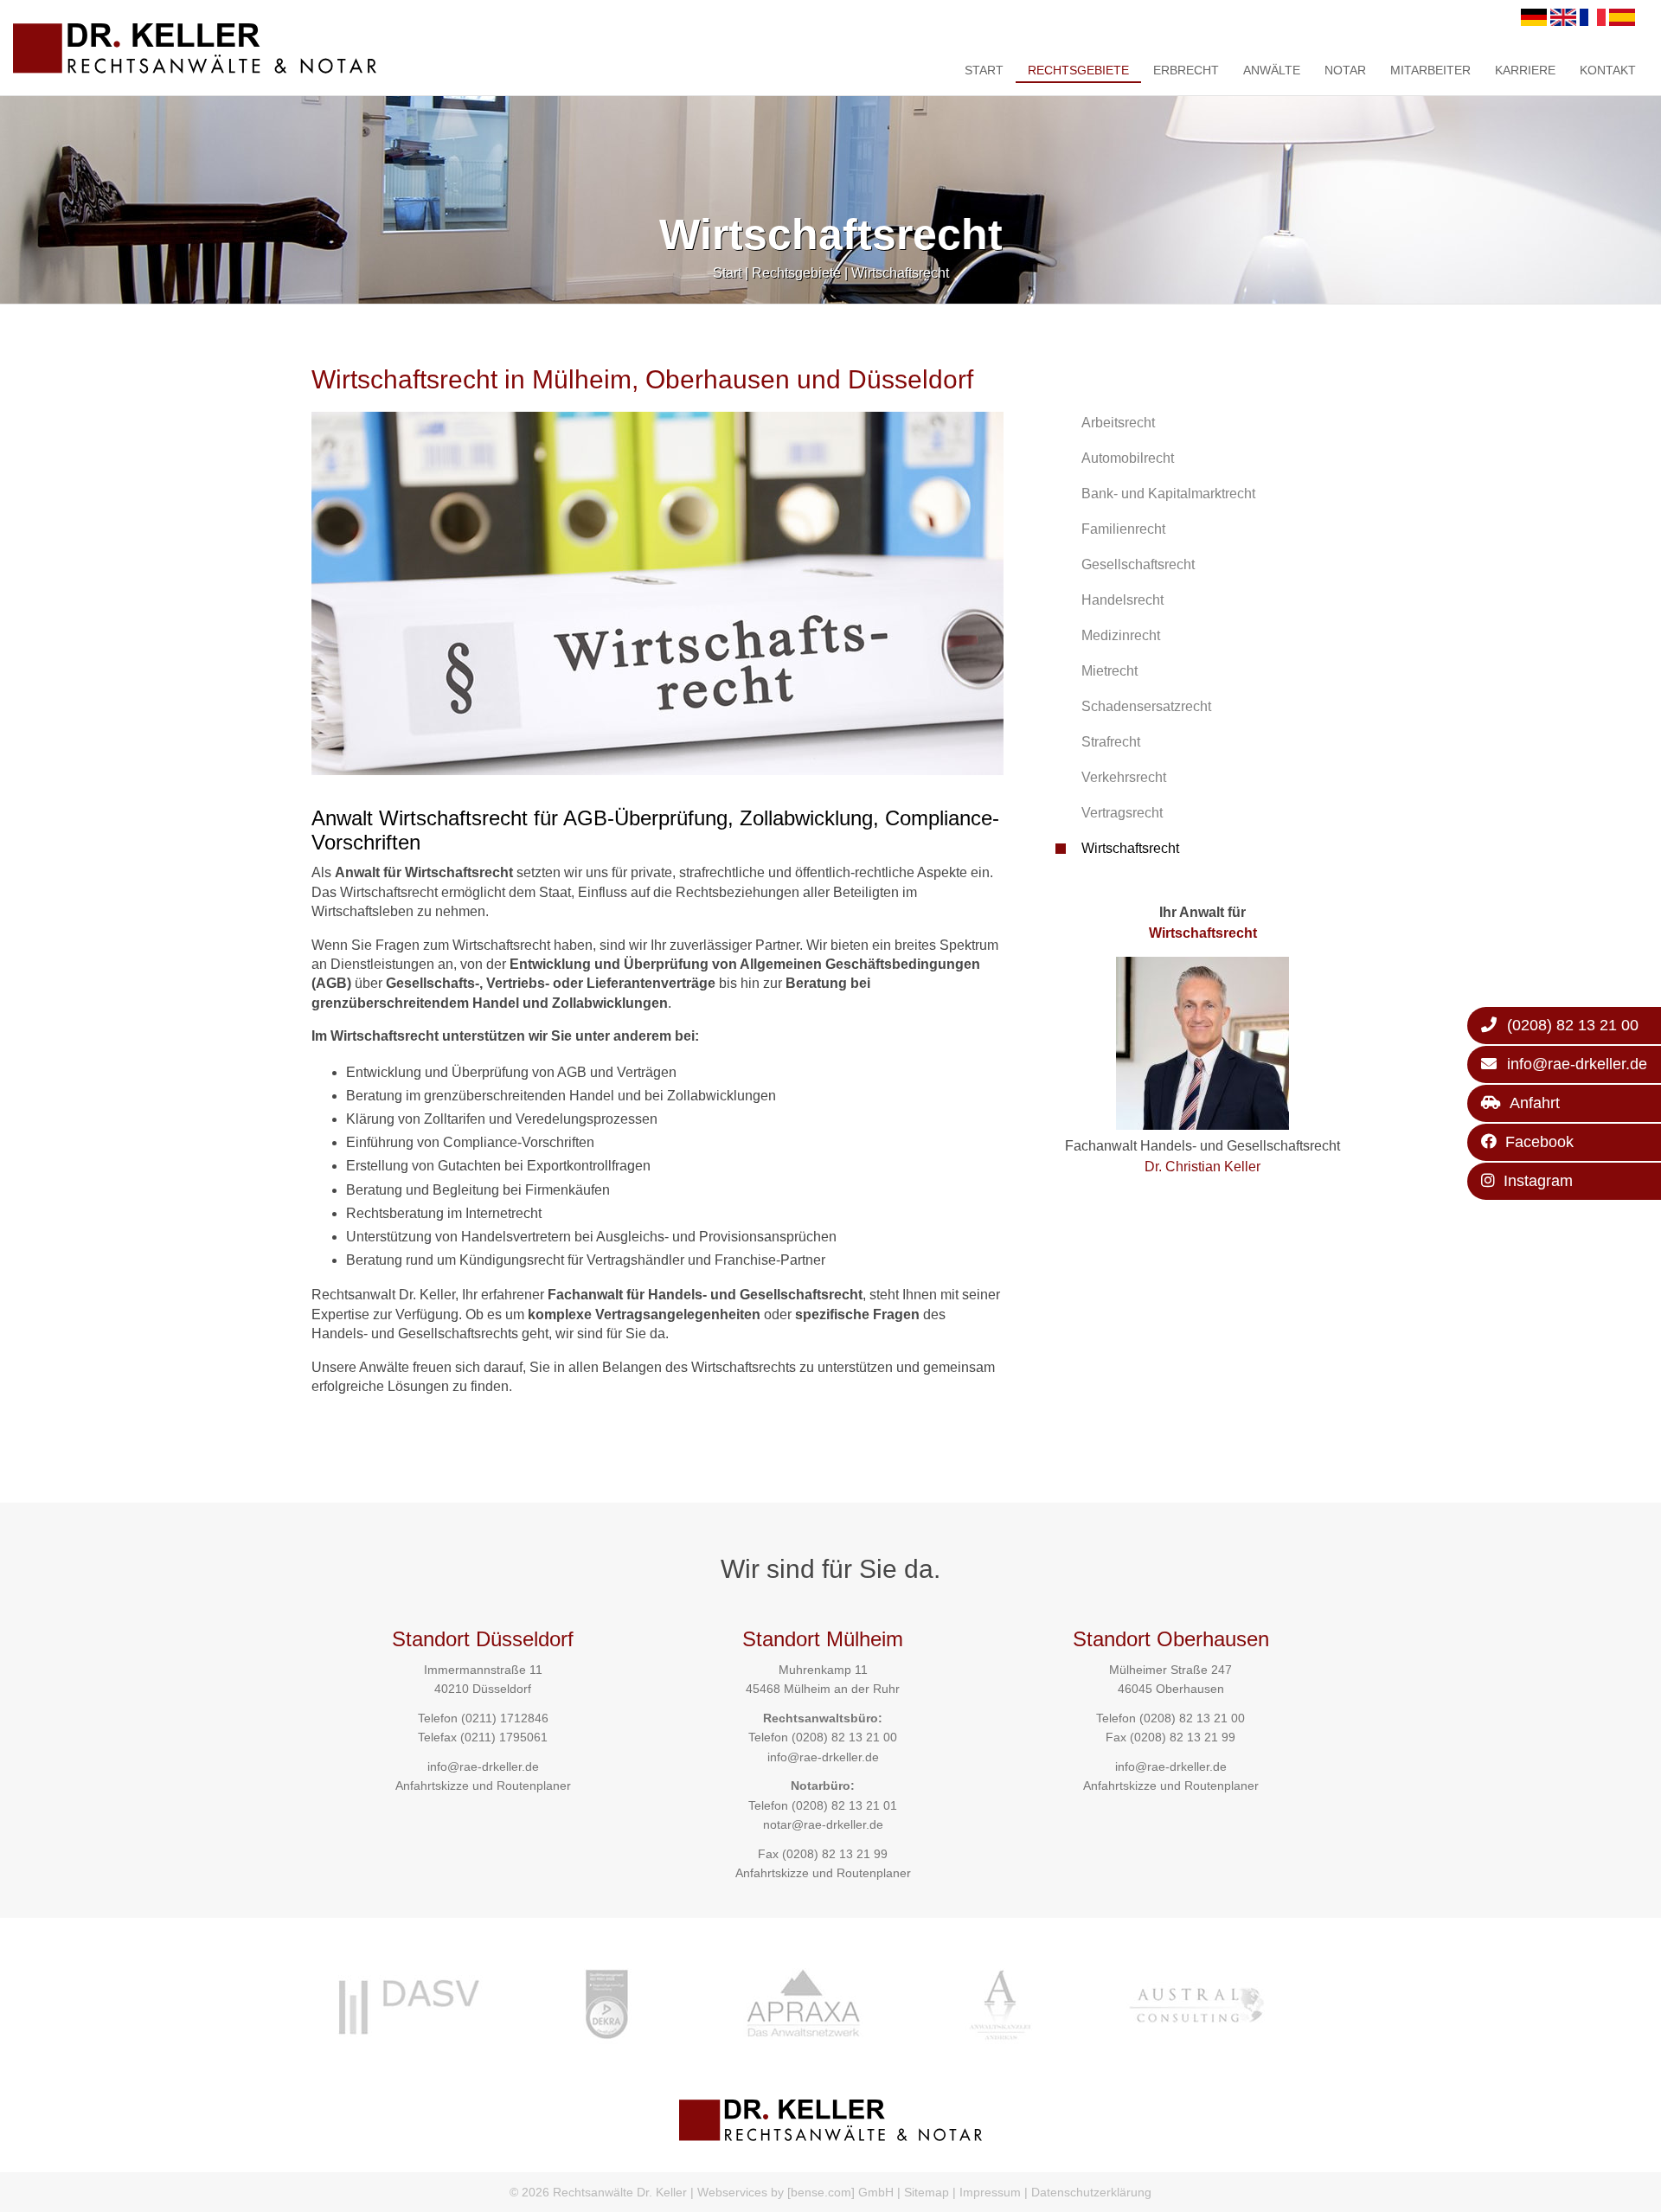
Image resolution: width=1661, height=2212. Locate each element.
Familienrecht (1123, 529)
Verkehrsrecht (1124, 777)
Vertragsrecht (1122, 813)
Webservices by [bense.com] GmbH (795, 2192)
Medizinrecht (1121, 635)
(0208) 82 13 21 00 (844, 1737)
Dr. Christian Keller (1202, 1167)
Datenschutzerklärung (1091, 2192)
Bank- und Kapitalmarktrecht (1168, 494)
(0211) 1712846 (505, 1718)
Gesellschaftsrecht (1138, 564)
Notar (1345, 70)
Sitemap (927, 2192)
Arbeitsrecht (1118, 423)
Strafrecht (1111, 742)
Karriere (1525, 70)
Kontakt (1608, 70)
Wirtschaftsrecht (900, 273)
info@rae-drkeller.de (483, 1766)
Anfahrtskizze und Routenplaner (483, 1786)
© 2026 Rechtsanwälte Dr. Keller (598, 2192)
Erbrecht (1186, 70)
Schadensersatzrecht (1146, 706)
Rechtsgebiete (1078, 70)
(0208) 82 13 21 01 (844, 1805)
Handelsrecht (1122, 600)
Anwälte (1272, 70)
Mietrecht (1109, 671)
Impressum (990, 2192)
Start (984, 70)
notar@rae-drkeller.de (823, 1824)
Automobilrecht (1128, 458)
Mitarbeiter (1430, 70)
